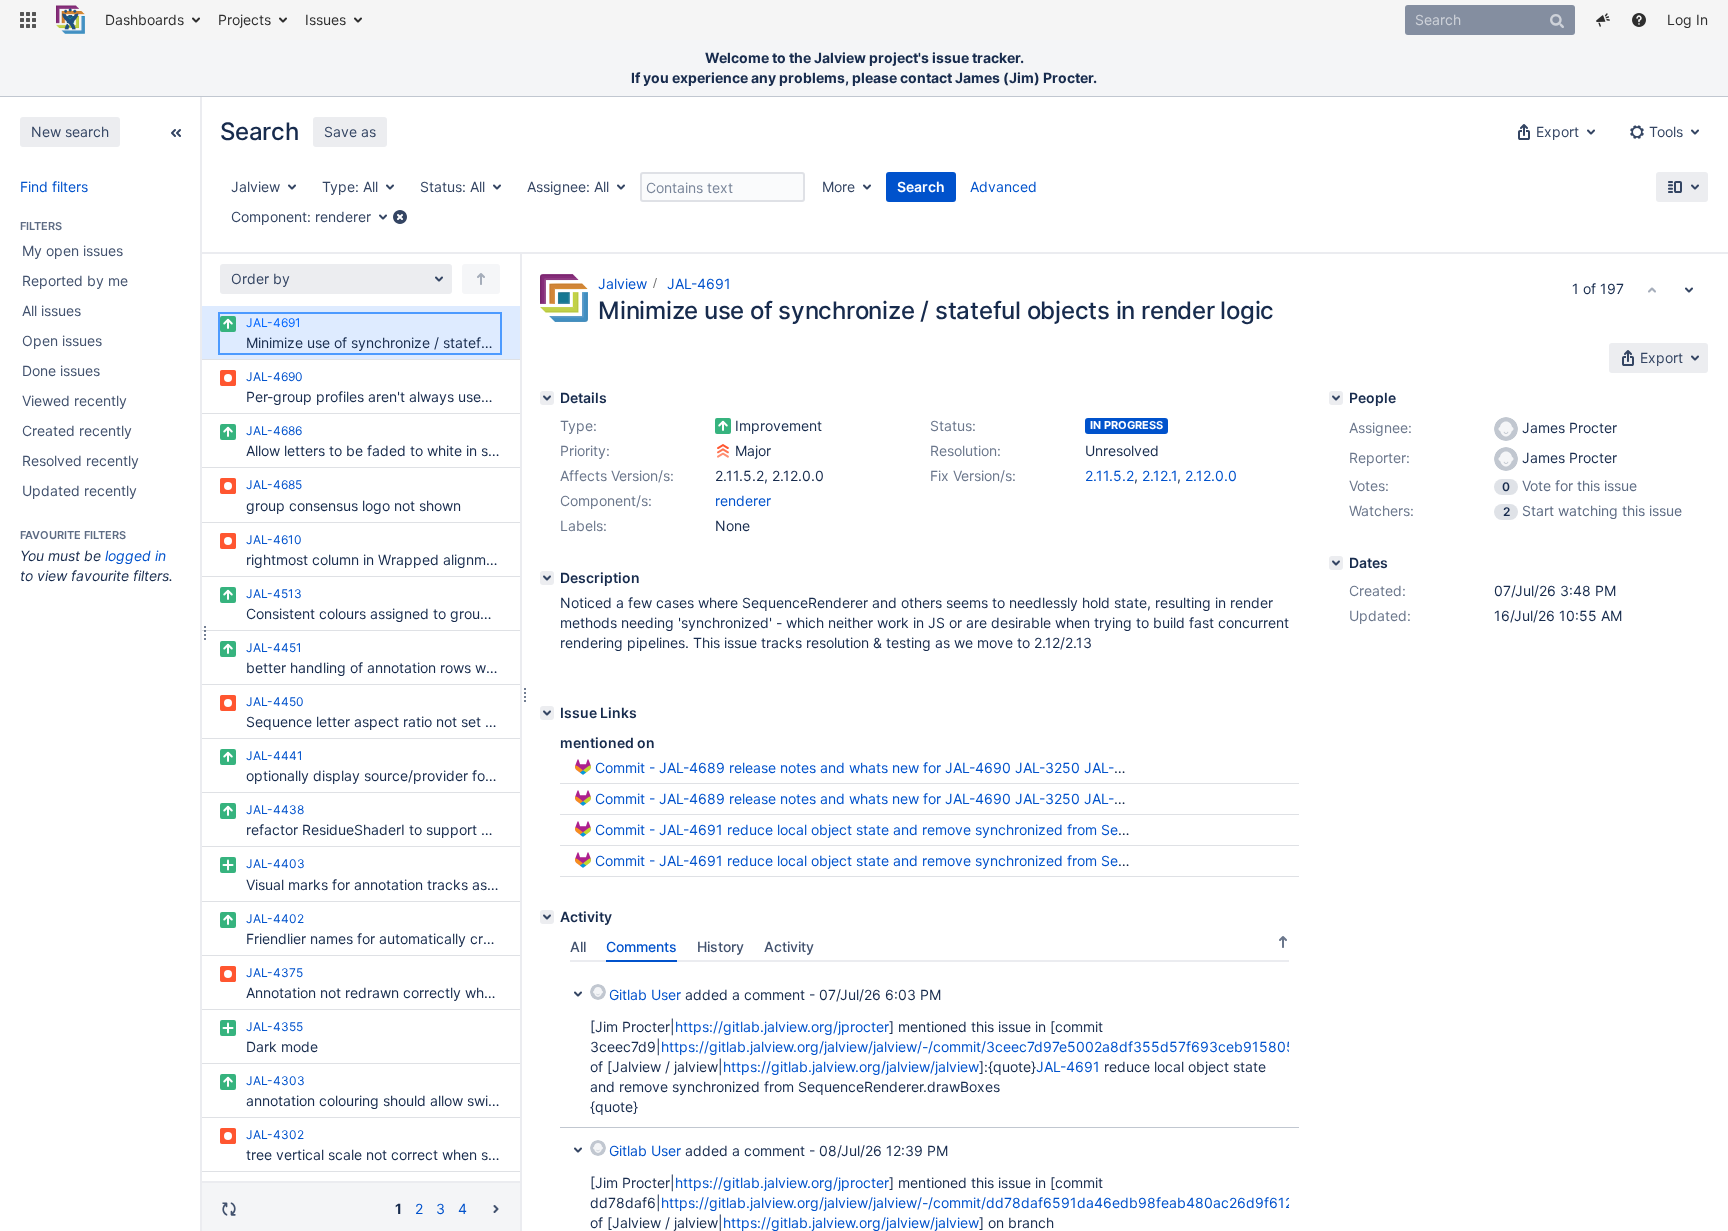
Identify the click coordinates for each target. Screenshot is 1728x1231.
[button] (28, 20)
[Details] (547, 398)
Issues (325, 19)
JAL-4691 (699, 283)
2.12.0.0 (1211, 475)
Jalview (622, 283)
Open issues (62, 340)
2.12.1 (1159, 475)
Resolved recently (80, 460)
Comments (641, 946)
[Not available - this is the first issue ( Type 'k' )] (1652, 289)
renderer (743, 500)
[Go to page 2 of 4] (496, 1207)
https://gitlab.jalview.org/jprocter (782, 1026)
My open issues (72, 250)
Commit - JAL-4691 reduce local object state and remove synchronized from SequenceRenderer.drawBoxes (949, 829)
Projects (244, 19)
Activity (789, 946)
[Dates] (1336, 563)
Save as (350, 131)
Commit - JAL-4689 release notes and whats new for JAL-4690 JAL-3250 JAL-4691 (871, 767)
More (838, 186)
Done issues (61, 370)
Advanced (1003, 186)
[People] (1336, 398)
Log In (1687, 19)
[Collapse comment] (578, 992)
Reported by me (75, 280)
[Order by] (481, 279)
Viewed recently (74, 400)
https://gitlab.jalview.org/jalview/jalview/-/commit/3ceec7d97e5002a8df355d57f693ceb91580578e (990, 1046)
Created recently (77, 430)
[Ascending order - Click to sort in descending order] (1283, 941)
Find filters (54, 186)
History (720, 946)
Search (921, 186)
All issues (51, 310)
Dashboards (144, 19)
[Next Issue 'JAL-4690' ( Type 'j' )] (1689, 289)
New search (70, 131)
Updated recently (79, 490)
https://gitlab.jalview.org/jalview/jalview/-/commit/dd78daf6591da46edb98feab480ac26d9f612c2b (989, 1202)
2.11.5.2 (1109, 475)
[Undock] (176, 131)
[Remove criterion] (400, 217)
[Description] (547, 578)
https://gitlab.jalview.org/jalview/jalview (851, 1066)
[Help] (1639, 20)
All (578, 946)
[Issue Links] (547, 713)
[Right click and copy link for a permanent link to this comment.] (1281, 991)
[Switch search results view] (1682, 187)
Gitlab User (645, 994)
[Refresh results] (229, 1208)
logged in (135, 555)
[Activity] (547, 917)
